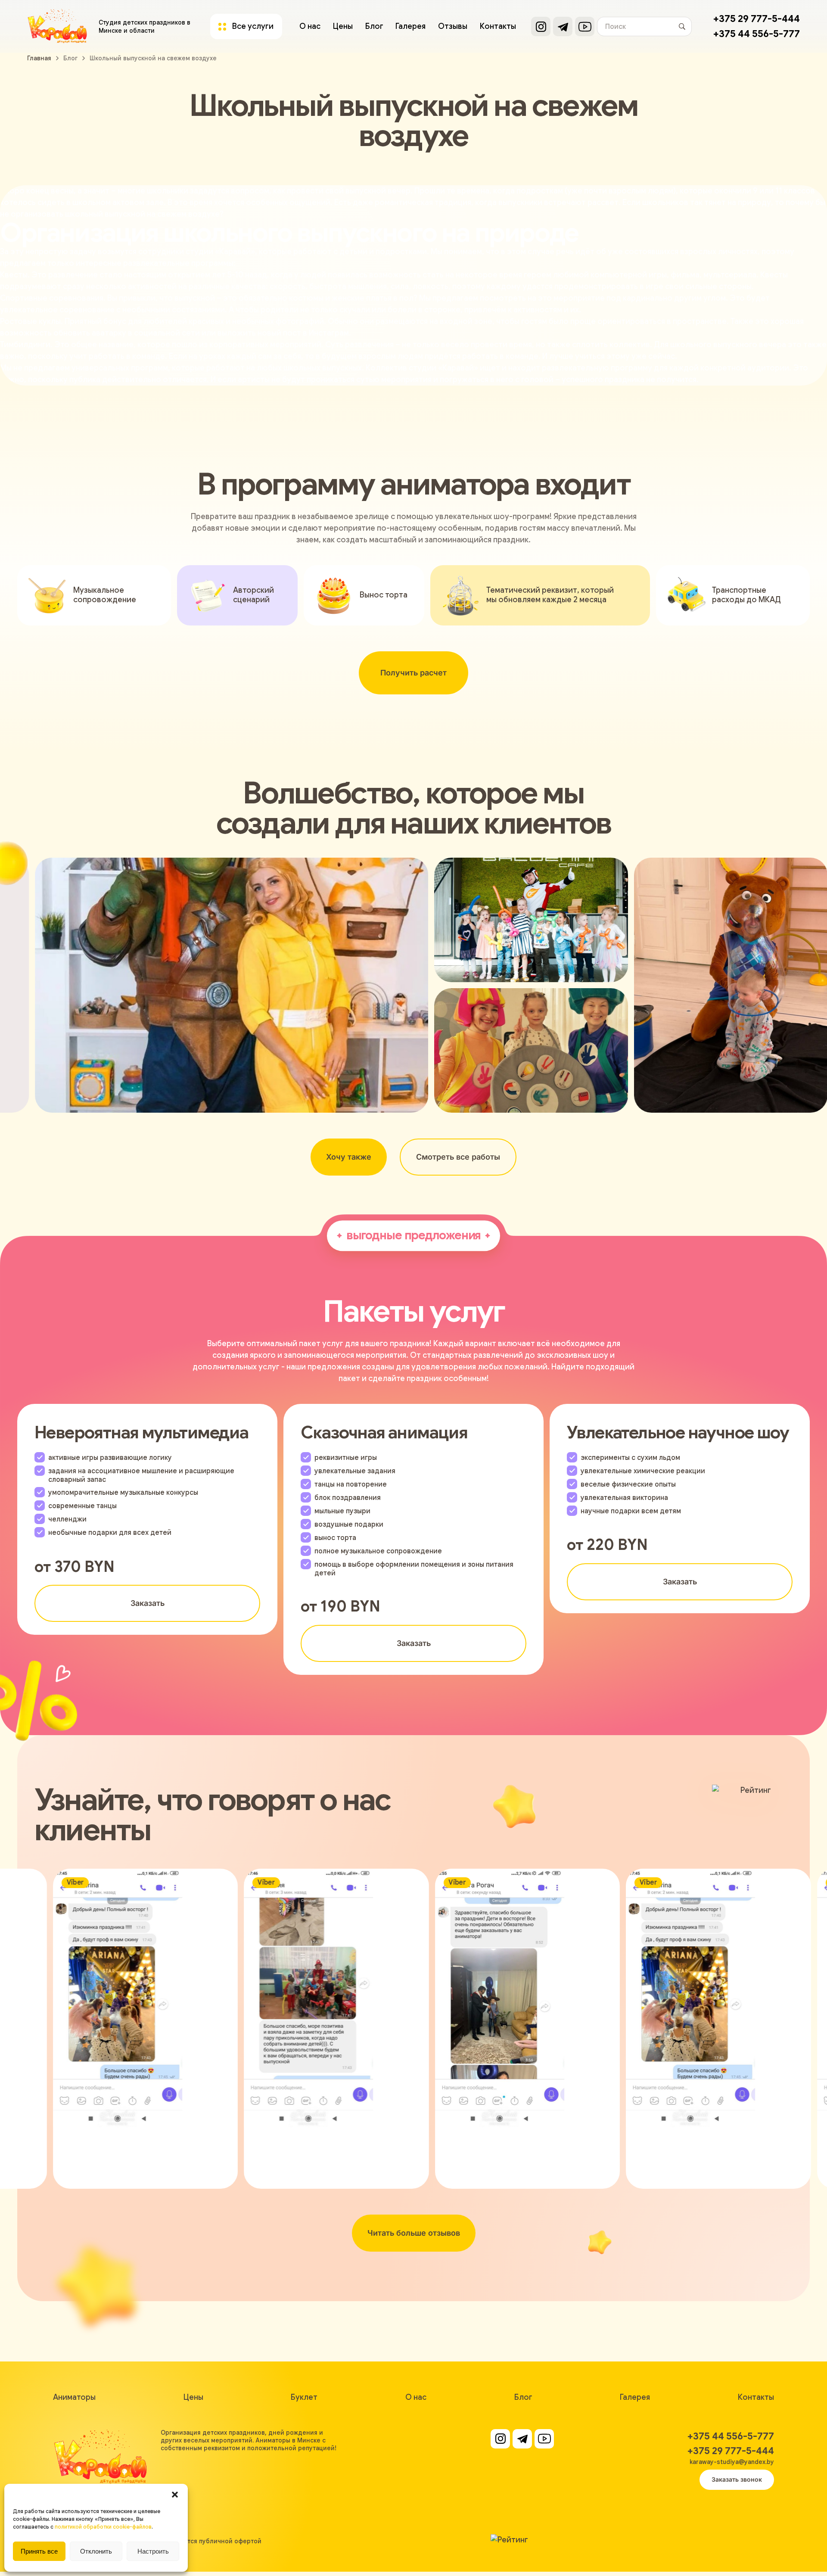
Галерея (410, 26)
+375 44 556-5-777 (757, 34)
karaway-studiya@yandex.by (732, 2462)
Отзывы (453, 26)
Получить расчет (413, 673)
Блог (374, 26)
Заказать (148, 1603)
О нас (310, 26)
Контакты (498, 26)
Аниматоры (74, 2397)
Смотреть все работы (458, 1157)
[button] (175, 2495)
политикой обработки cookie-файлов (103, 2527)
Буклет (304, 2397)
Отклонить (96, 2551)
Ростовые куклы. (31, 321)
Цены (343, 26)
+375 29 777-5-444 (757, 19)
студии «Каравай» (220, 252)
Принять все (39, 2551)
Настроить (153, 2551)
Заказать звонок (737, 2479)
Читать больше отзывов (414, 2233)
